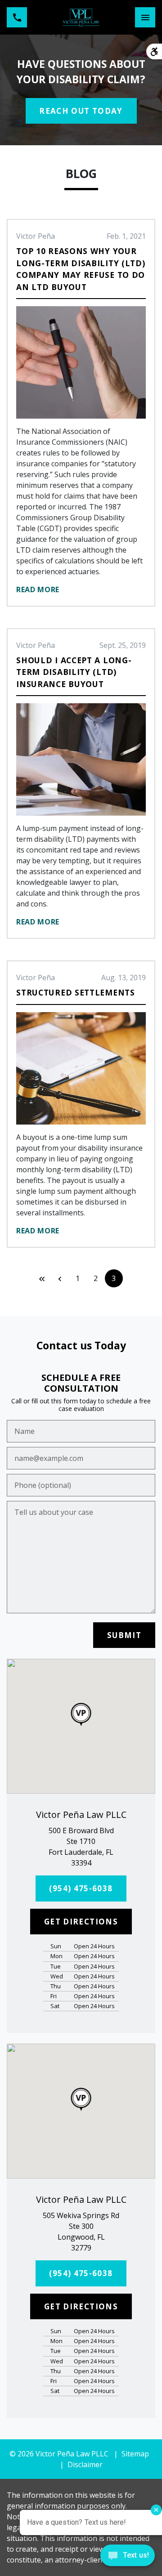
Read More (38, 589)
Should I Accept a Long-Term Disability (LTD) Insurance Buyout (74, 672)
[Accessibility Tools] (154, 51)
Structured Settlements (76, 992)
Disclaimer (85, 2464)
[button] (81, 1714)
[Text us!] (128, 2558)
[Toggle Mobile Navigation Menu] (145, 17)
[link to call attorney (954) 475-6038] (17, 17)
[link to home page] (81, 17)
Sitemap (135, 2454)
